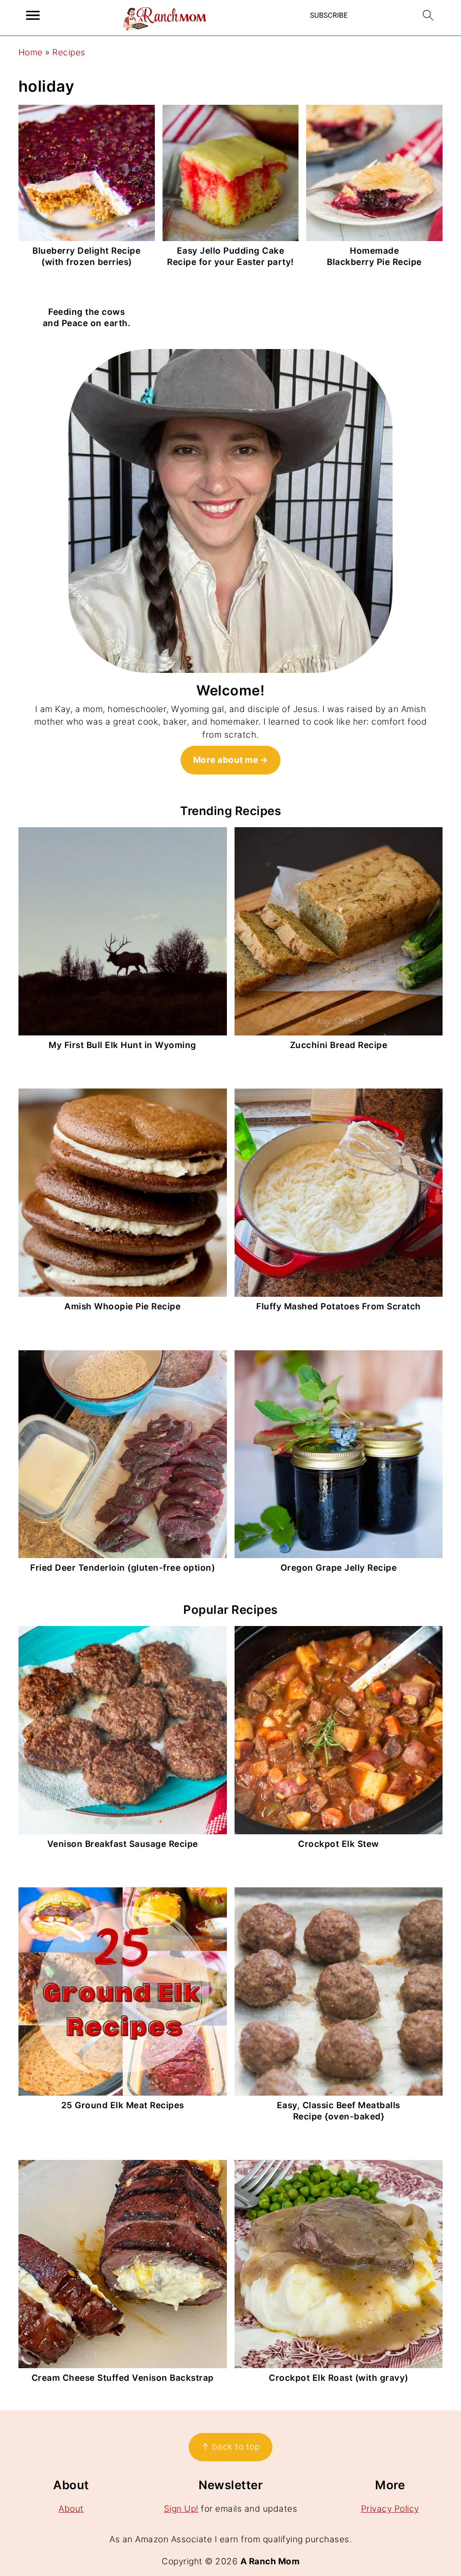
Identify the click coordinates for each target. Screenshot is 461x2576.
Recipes (69, 52)
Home (31, 52)
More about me (226, 760)
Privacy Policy (390, 2509)
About (71, 2509)
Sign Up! (181, 2509)
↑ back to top (231, 2447)
